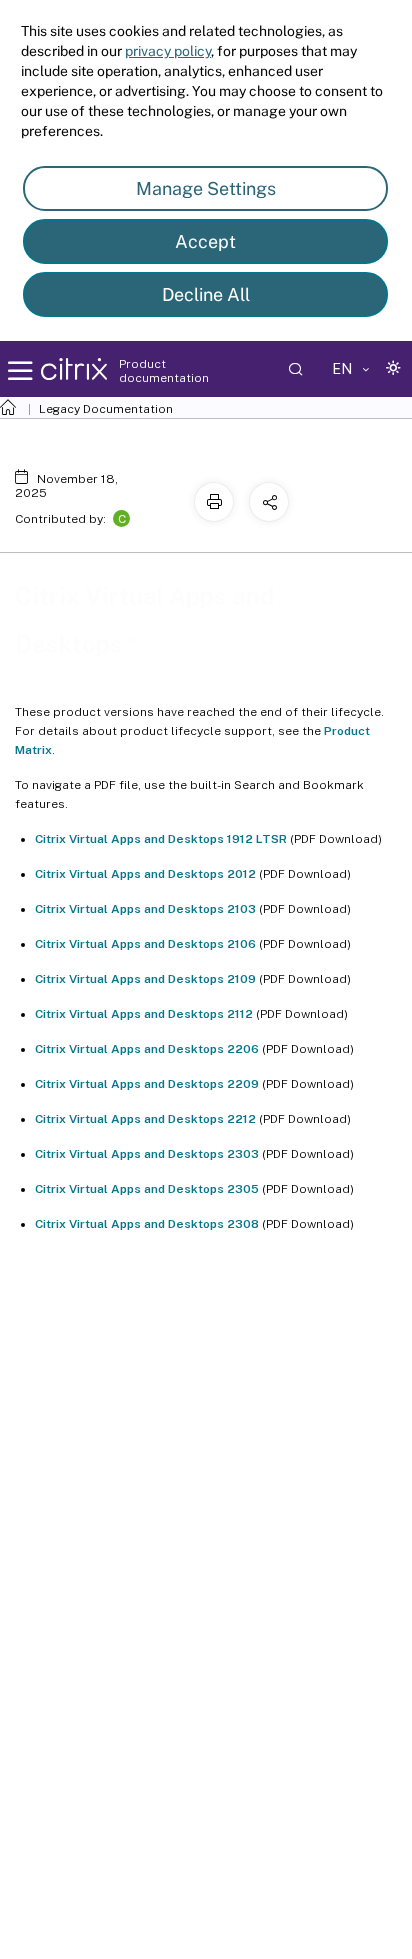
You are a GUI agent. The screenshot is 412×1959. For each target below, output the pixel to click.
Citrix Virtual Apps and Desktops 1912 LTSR (161, 839)
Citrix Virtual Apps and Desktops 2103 (145, 909)
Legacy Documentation (106, 409)
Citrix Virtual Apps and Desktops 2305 (147, 1189)
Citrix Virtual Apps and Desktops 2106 (145, 944)
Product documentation (164, 371)
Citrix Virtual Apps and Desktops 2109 (145, 979)
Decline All (206, 294)
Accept (205, 241)
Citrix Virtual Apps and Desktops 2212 (145, 1119)
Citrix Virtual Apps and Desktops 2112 (144, 1014)
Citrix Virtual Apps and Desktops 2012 (145, 874)
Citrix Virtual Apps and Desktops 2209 (147, 1084)
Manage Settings (206, 188)
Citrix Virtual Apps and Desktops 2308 (147, 1224)
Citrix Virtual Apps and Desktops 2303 (147, 1154)
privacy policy (168, 51)
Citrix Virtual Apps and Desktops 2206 (147, 1049)
